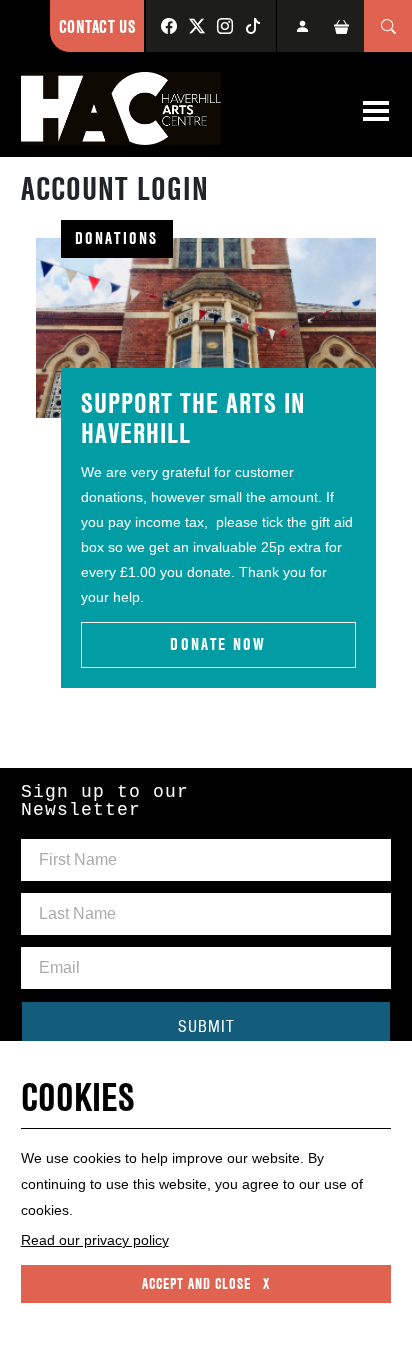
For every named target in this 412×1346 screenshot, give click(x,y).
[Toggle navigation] (376, 111)
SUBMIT (206, 1026)
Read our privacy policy (95, 1240)
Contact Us (97, 26)
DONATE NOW (218, 644)
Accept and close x (206, 1284)
